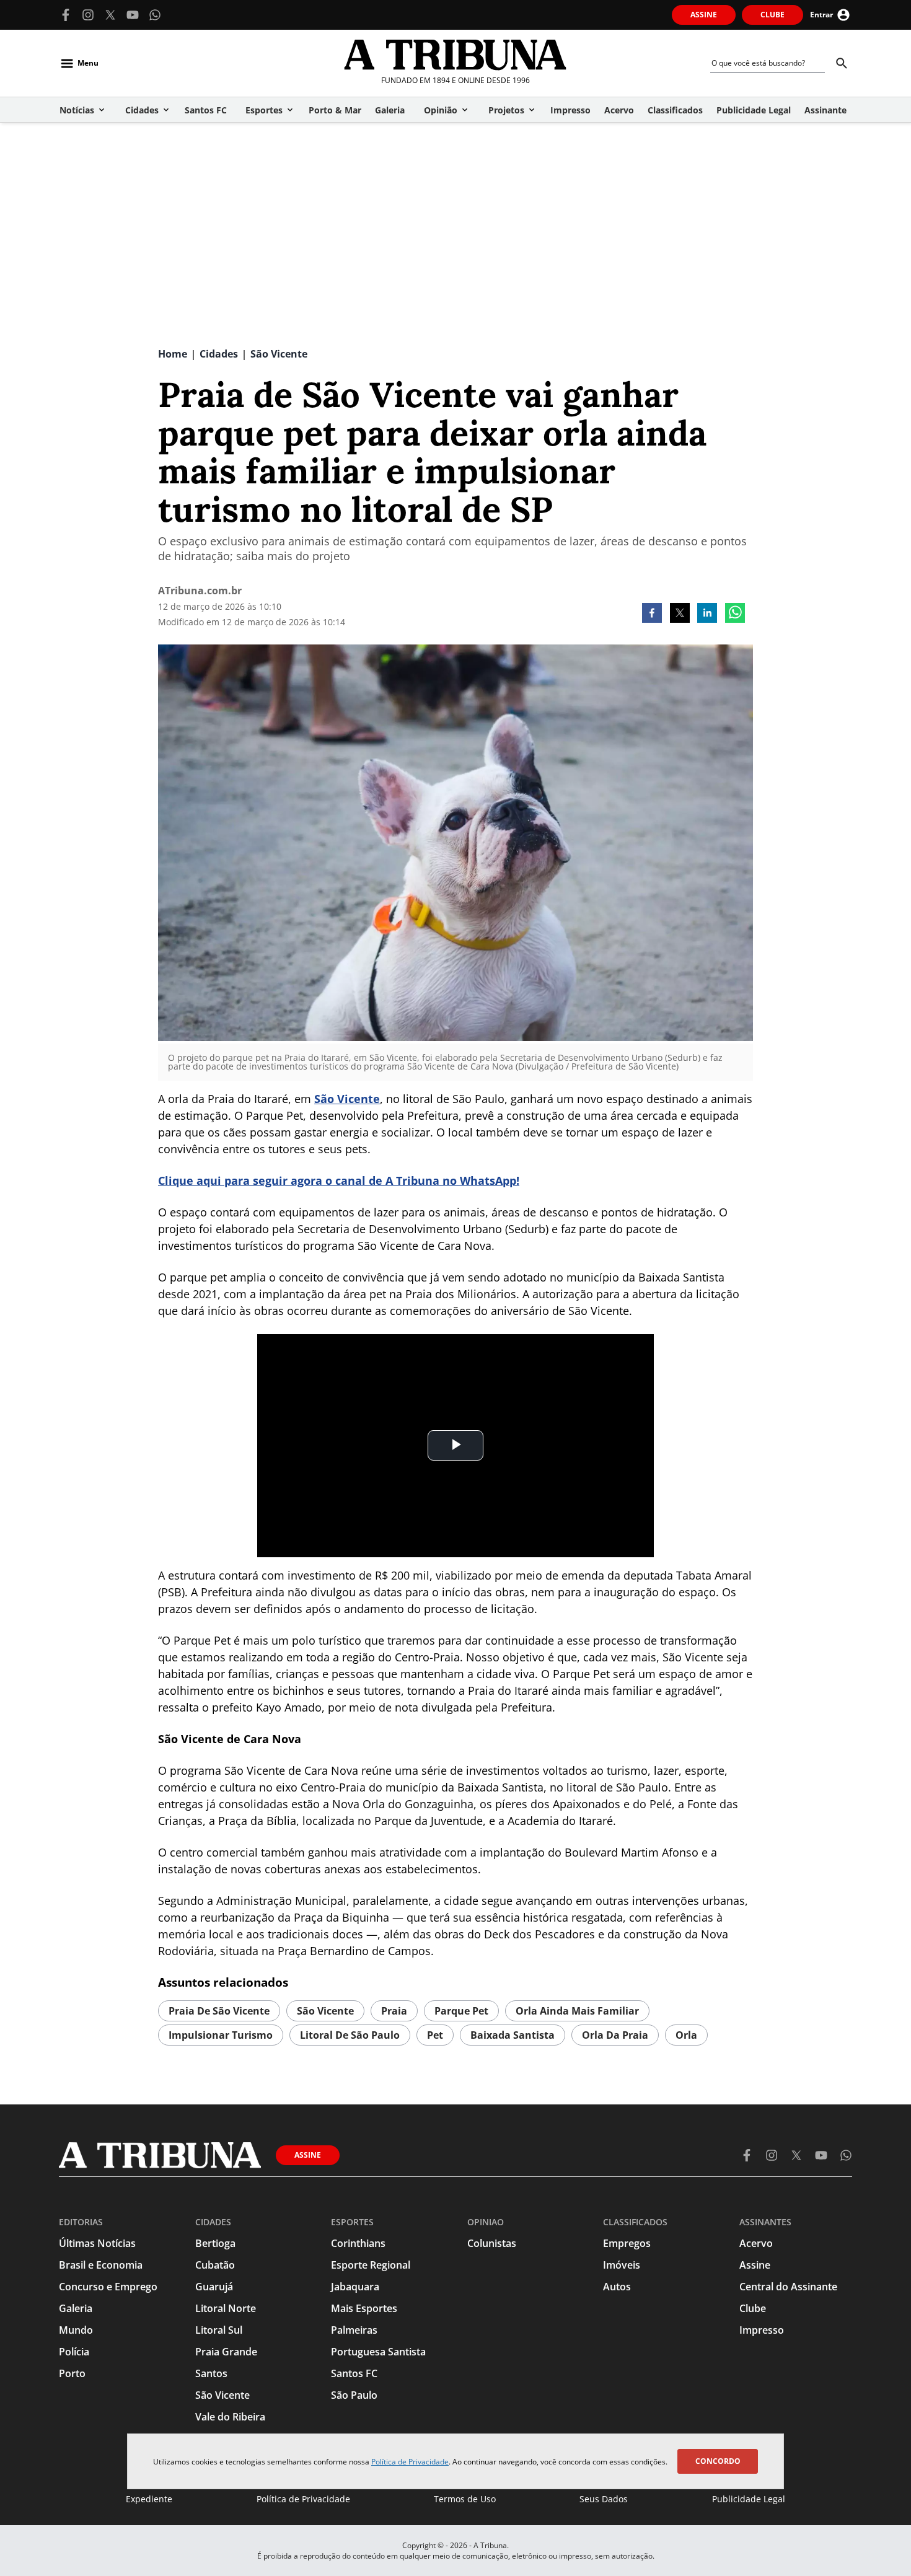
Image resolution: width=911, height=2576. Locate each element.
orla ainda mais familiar (577, 2011)
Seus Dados (604, 2499)
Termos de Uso (465, 2499)
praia (394, 2011)
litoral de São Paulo (350, 2035)
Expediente (149, 2499)
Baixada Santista (513, 2035)
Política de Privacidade (410, 2462)
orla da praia (615, 2035)
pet (435, 2035)
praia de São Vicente (219, 2011)
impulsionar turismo (221, 2035)
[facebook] (652, 614)
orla (686, 2035)
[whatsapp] (735, 614)
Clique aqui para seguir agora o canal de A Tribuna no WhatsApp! (339, 1180)
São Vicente (347, 1099)
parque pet (461, 2011)
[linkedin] (707, 614)
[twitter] (680, 614)
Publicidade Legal (749, 2499)
